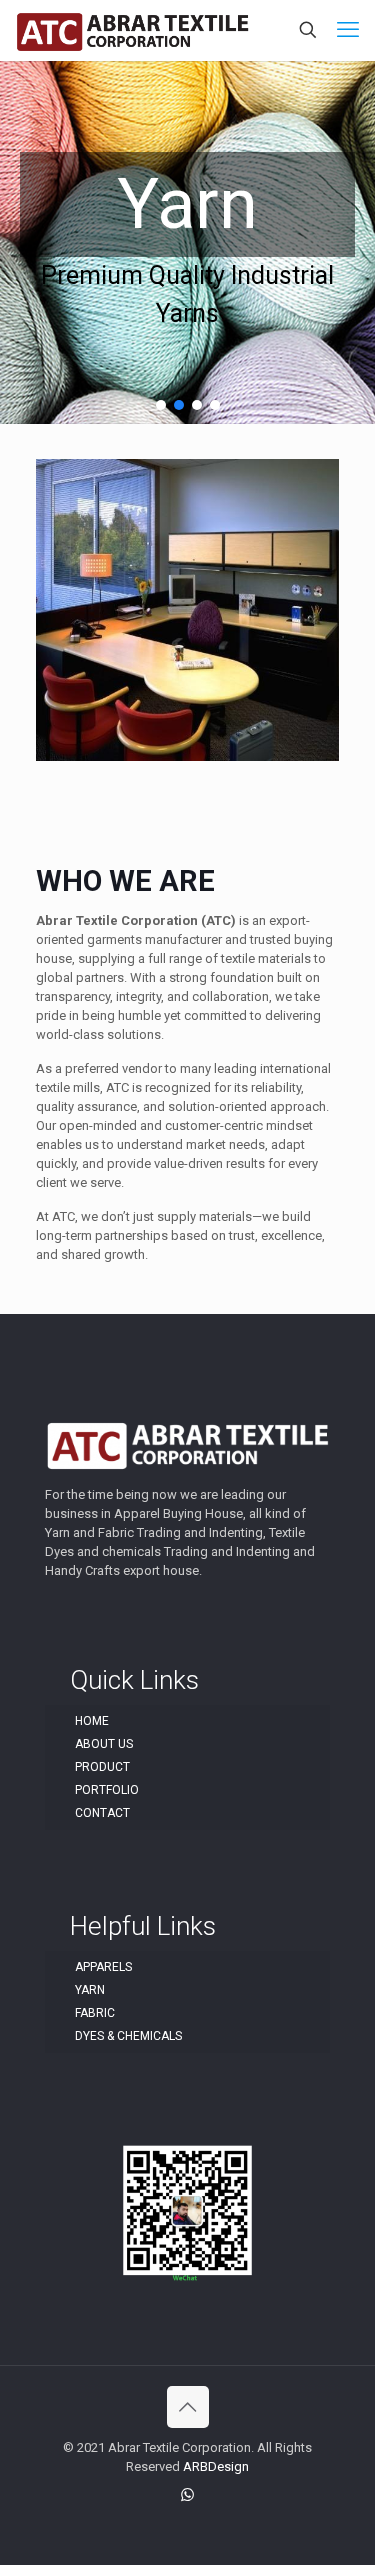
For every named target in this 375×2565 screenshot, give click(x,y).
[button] (161, 405)
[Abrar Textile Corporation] (132, 30)
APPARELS (103, 1967)
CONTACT (102, 1813)
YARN (90, 1990)
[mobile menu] (348, 30)
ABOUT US (104, 1744)
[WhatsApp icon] (187, 2495)
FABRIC (95, 2013)
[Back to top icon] (188, 2407)
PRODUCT (102, 1767)
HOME (92, 1721)
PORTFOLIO (107, 1790)
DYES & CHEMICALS (128, 2036)
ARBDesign (216, 2466)
